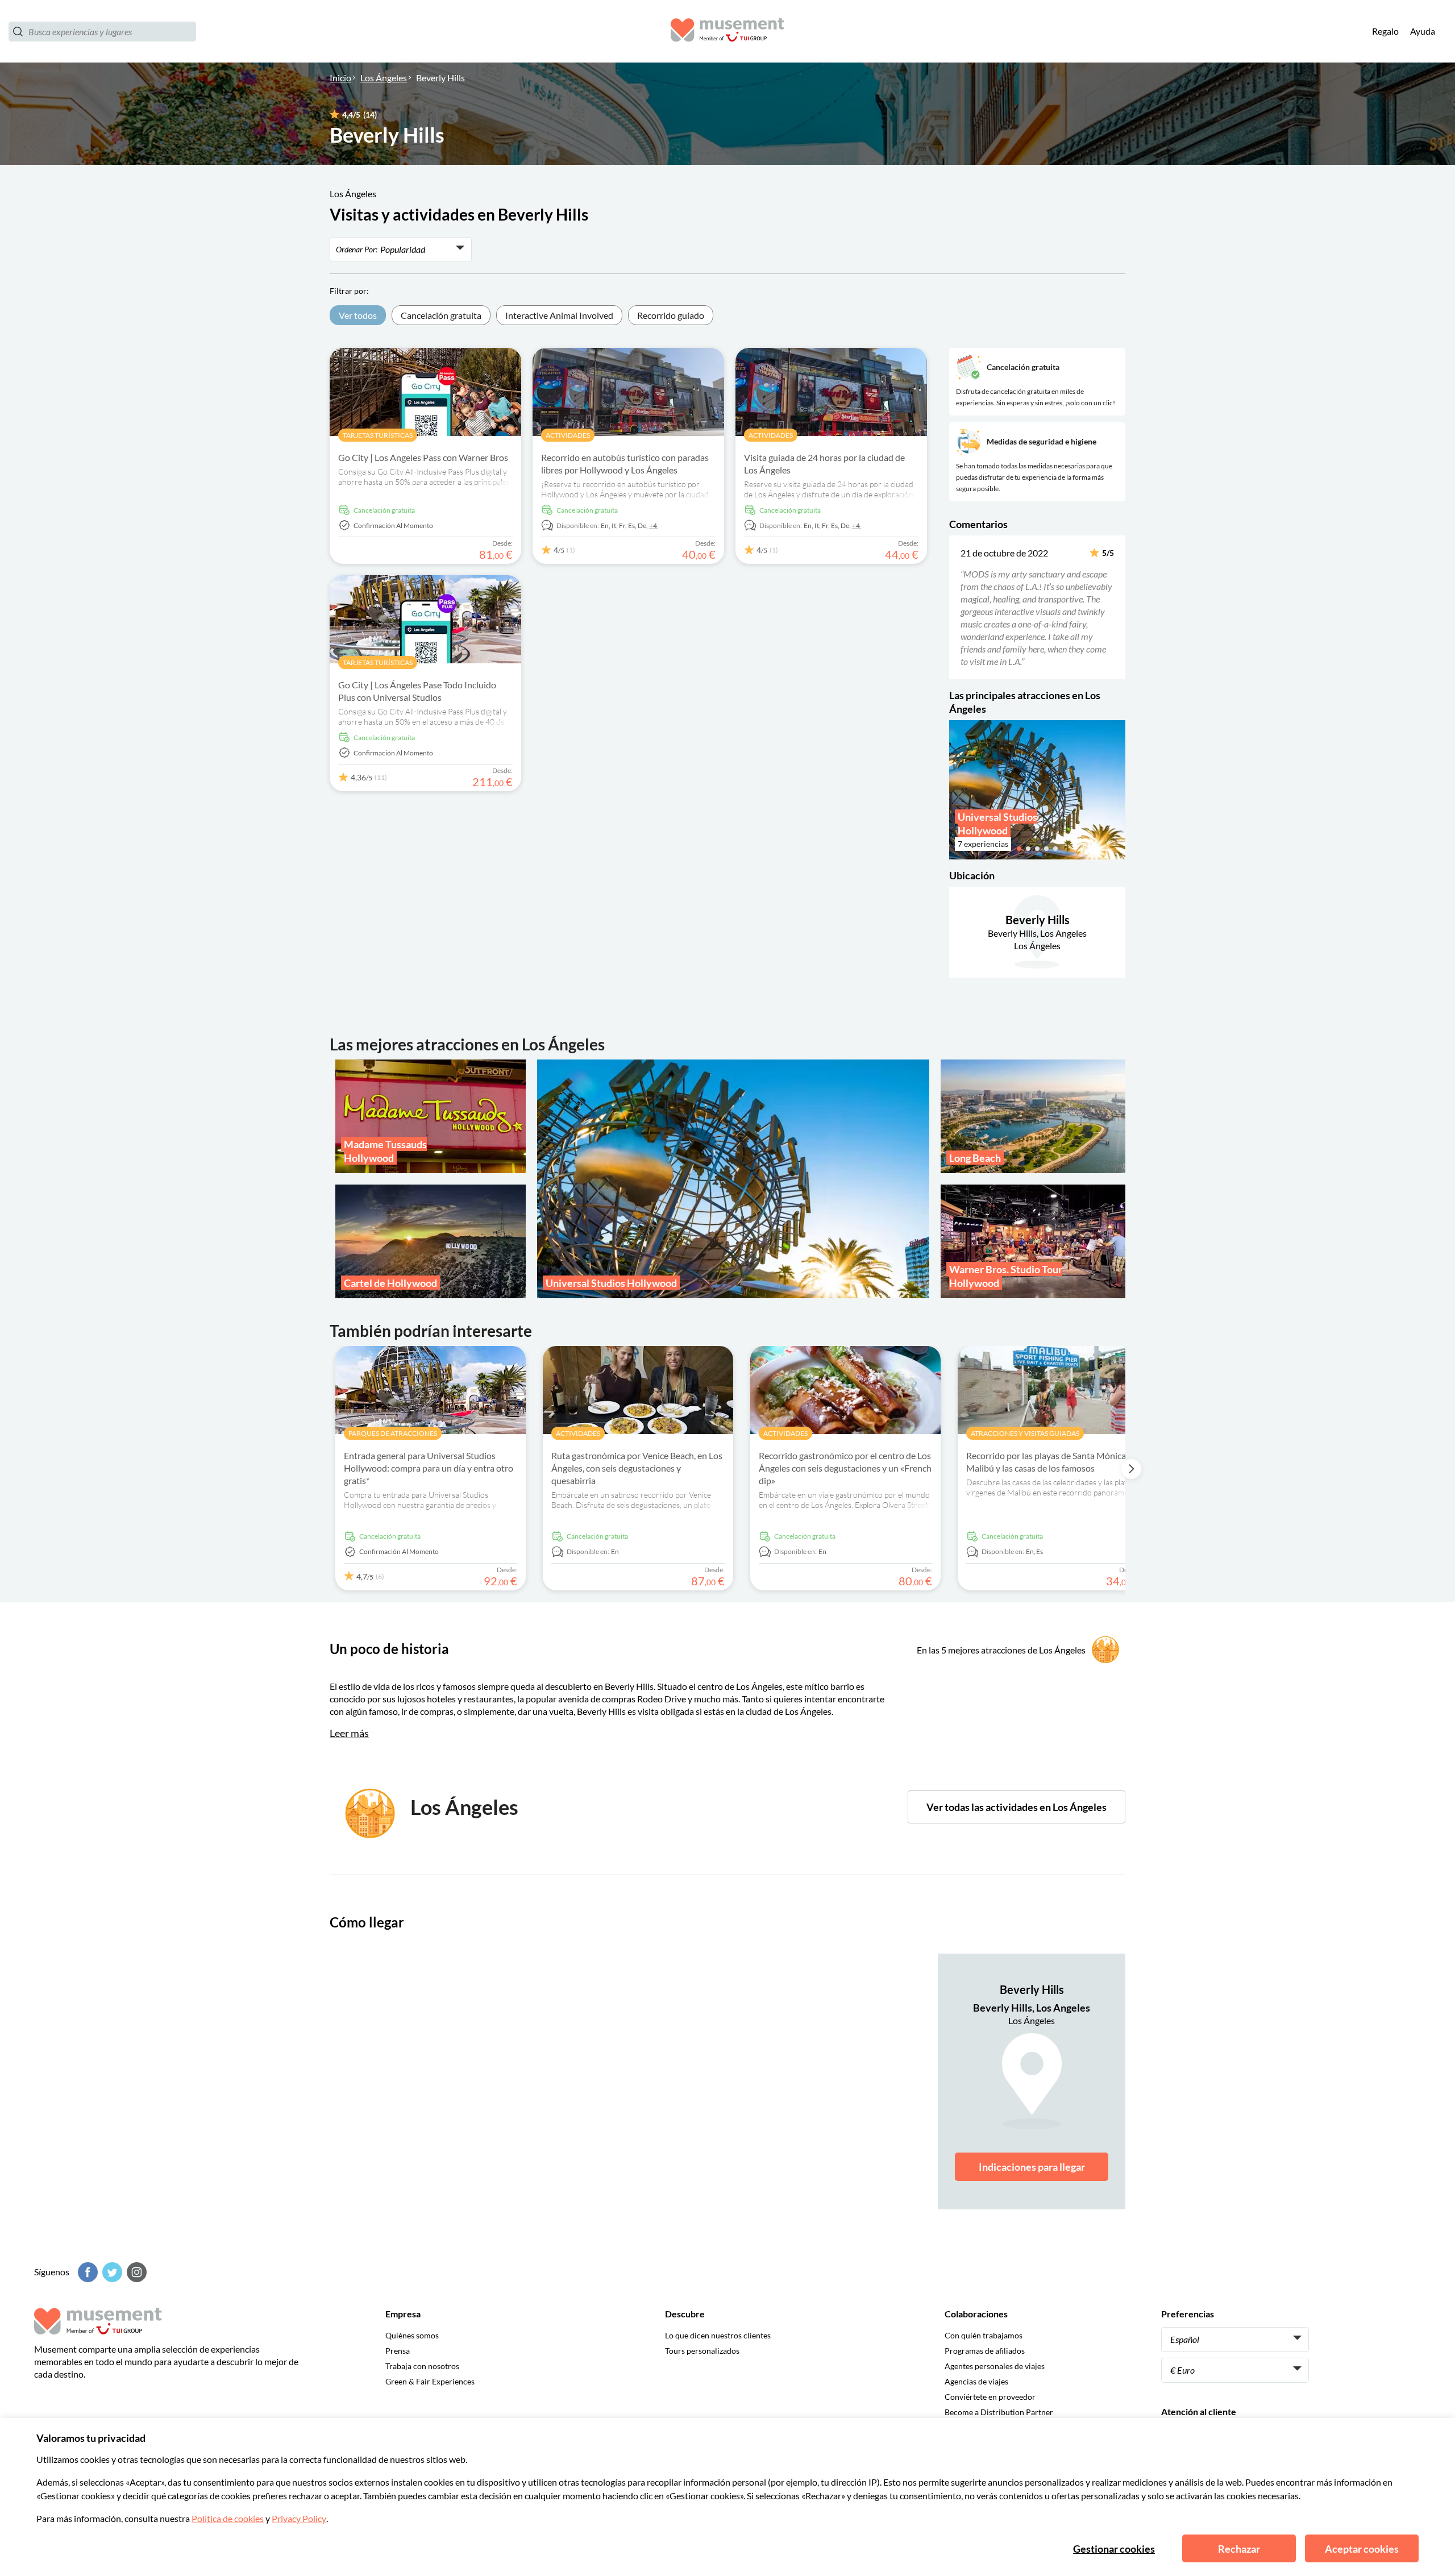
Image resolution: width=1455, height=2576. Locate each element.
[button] (957, 607)
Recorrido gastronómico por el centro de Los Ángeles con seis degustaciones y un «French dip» (845, 1468)
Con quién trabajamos (984, 2335)
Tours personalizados (702, 2351)
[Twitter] (111, 2272)
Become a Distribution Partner (999, 2412)
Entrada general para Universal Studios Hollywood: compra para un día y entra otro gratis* (429, 1468)
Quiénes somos (412, 2335)
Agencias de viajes (976, 2381)
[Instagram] (135, 2272)
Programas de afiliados (985, 2351)
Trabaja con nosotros (422, 2366)
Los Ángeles (384, 78)
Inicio (340, 78)
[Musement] (727, 32)
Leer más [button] (349, 1733)
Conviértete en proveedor (990, 2397)
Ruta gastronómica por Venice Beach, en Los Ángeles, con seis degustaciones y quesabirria (637, 1468)
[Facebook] (86, 2272)
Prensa (398, 2351)
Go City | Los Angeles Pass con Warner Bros (423, 457)
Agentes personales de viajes (995, 2366)
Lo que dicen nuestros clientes (718, 2335)
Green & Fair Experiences (430, 2381)
